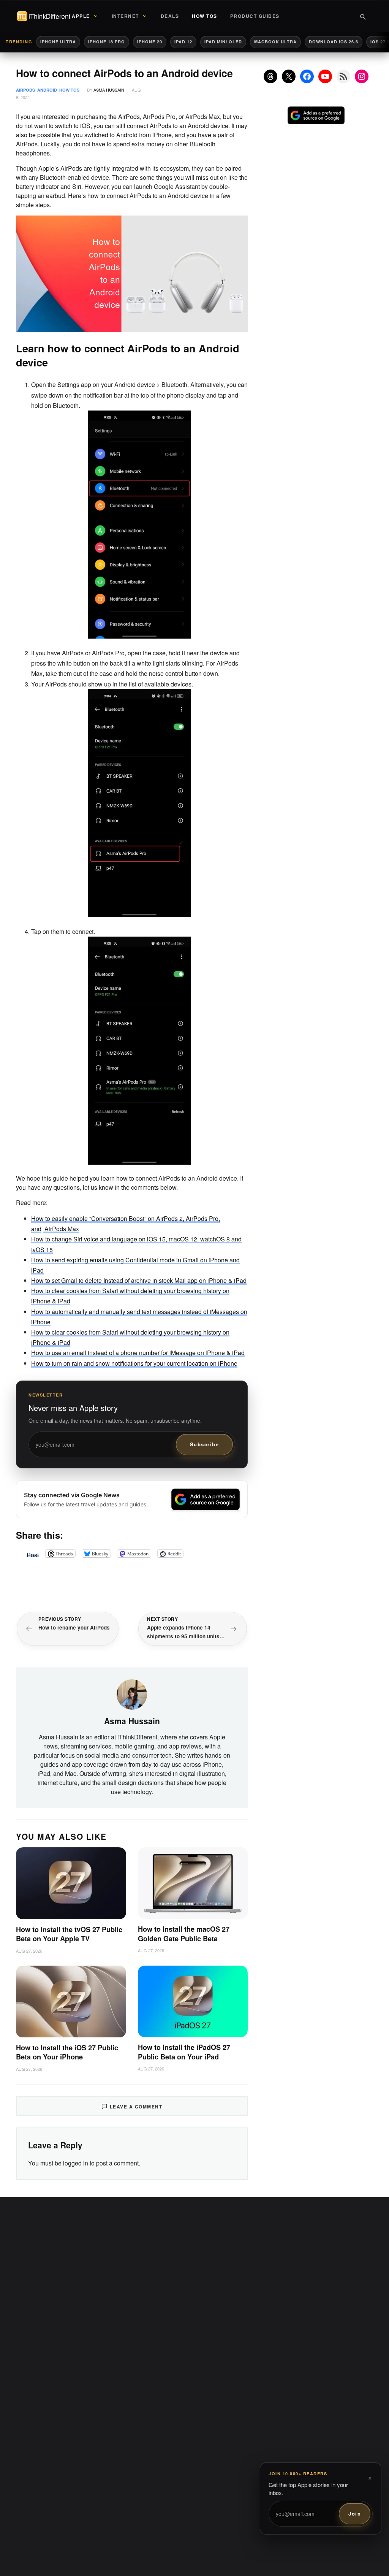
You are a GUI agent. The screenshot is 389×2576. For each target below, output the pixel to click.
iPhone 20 (150, 42)
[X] (289, 76)
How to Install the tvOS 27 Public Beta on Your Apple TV (69, 1934)
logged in (76, 2163)
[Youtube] (325, 76)
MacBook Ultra (275, 42)
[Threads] (270, 76)
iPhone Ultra (58, 42)
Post (33, 1554)
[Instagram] (362, 76)
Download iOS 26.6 (334, 42)
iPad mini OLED (223, 42)
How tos (69, 90)
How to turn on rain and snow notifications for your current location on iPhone (134, 1363)
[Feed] (343, 76)
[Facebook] (307, 76)
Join (355, 2513)
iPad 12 (183, 42)
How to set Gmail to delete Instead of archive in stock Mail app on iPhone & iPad (139, 1280)
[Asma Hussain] (132, 1694)
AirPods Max (61, 1229)
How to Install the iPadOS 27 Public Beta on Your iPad (184, 2052)
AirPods (25, 90)
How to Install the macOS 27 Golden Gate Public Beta (184, 1934)
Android (47, 90)
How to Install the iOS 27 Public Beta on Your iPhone (67, 2052)
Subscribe (205, 1444)
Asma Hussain (109, 90)
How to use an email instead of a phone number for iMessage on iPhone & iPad (138, 1353)
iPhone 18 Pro (107, 42)
